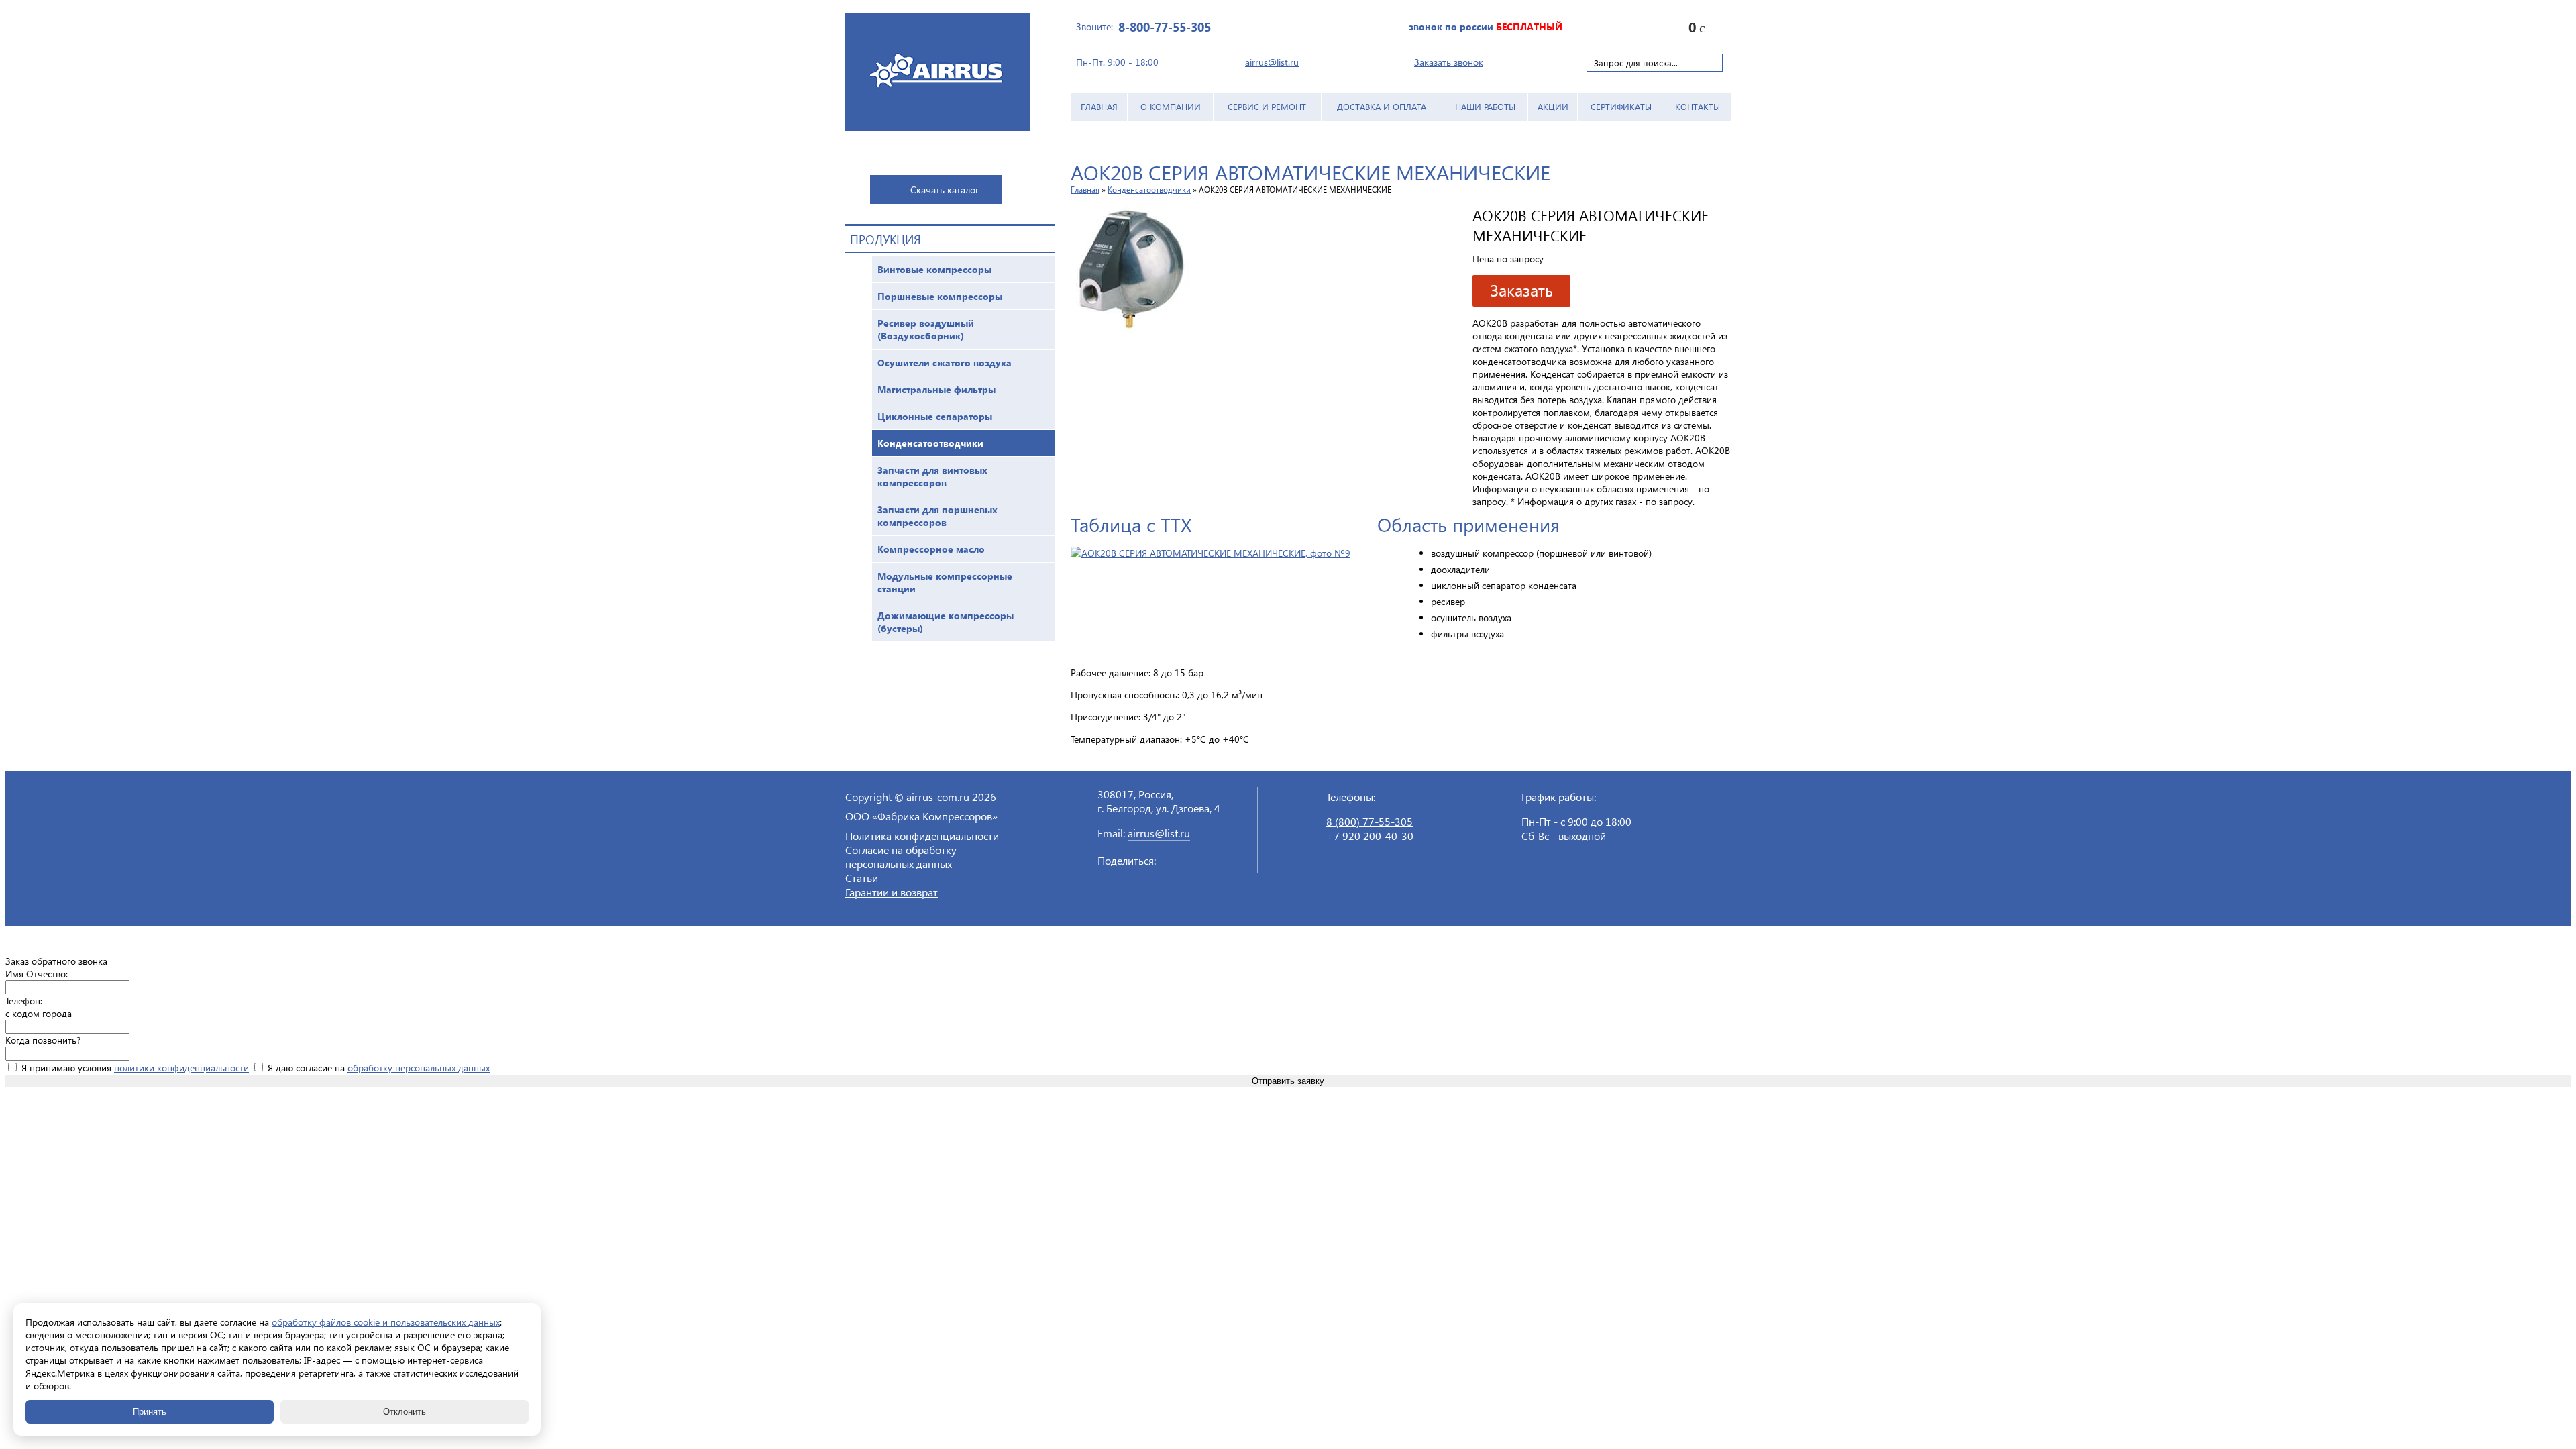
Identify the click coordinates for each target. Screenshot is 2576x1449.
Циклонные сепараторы (935, 416)
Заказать (1521, 290)
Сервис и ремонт (1267, 106)
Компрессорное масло (931, 549)
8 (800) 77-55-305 (1370, 821)
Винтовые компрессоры (934, 269)
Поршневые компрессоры (940, 296)
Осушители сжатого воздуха (945, 363)
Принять (150, 1412)
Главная (1099, 106)
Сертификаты (1621, 106)
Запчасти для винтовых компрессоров (932, 476)
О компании (1171, 106)
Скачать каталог (945, 190)
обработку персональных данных (419, 1068)
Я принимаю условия (134, 1068)
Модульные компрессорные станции (945, 582)
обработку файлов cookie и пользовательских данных (386, 1322)
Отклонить (405, 1412)
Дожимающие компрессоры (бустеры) (946, 622)
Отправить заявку (1288, 1081)
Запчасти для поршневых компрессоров (937, 516)
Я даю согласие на (377, 1068)
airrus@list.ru (1272, 62)
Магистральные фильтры (936, 389)
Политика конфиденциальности (922, 836)
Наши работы (1485, 106)
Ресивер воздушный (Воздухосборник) (926, 329)
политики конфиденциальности (181, 1068)
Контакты (1698, 106)
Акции (1553, 106)
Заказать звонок (1449, 62)
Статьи (862, 878)
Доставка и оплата (1382, 106)
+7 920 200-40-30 (1370, 836)
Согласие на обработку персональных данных (901, 857)
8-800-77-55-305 (1165, 26)
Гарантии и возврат (892, 892)
